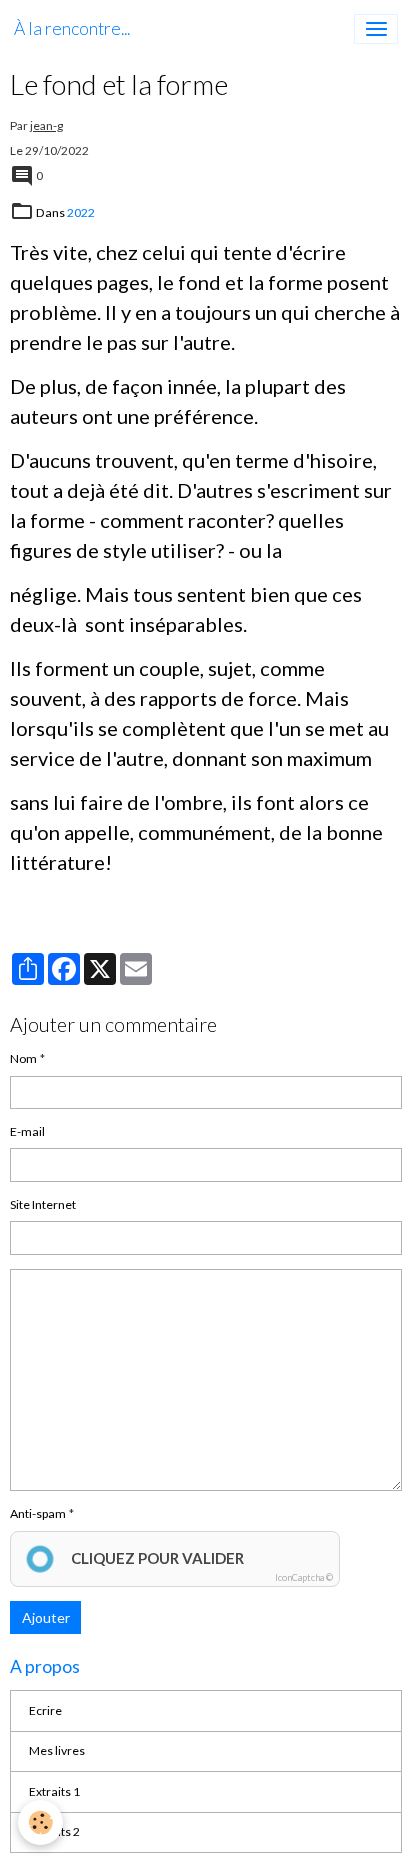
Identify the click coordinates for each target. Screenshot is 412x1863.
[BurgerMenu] (376, 29)
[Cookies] (40, 1822)
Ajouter (46, 1617)
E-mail (27, 1131)
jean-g (46, 125)
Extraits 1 (54, 1791)
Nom (23, 1058)
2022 (81, 212)
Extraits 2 (54, 1831)
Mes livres (57, 1750)
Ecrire (45, 1710)
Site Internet (43, 1204)
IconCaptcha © (304, 1577)
